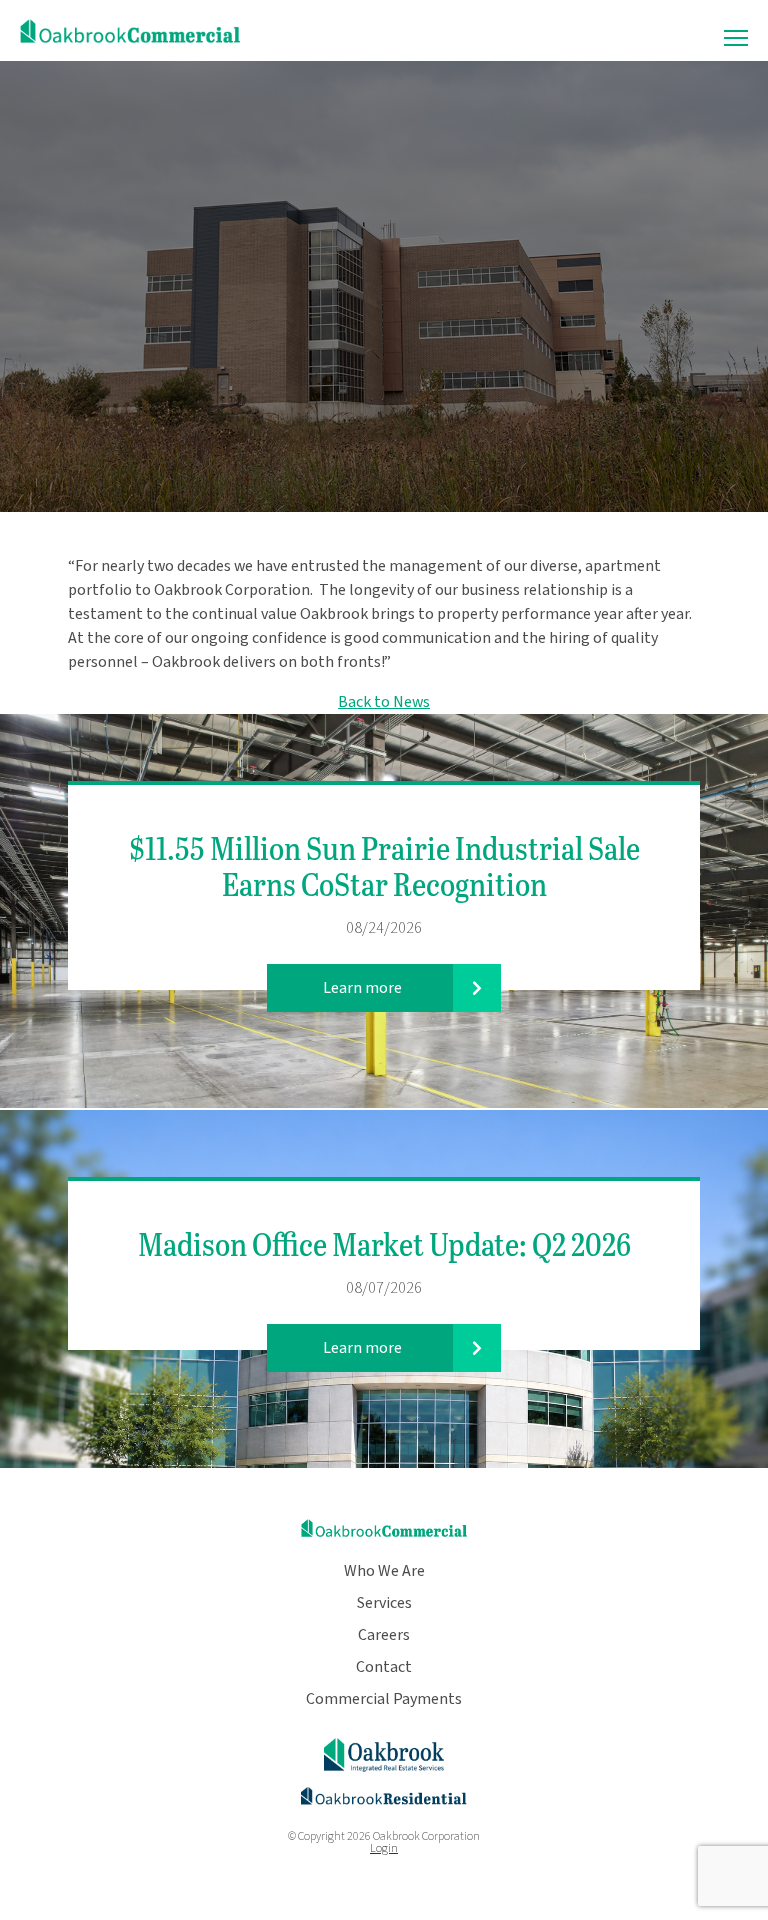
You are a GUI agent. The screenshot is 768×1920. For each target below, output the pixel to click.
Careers (384, 1635)
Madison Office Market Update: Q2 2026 (384, 1243)
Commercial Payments (384, 1699)
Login (384, 1848)
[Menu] (736, 38)
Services (384, 1603)
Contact (384, 1667)
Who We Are (384, 1571)
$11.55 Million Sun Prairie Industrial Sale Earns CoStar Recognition (384, 865)
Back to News (384, 702)
